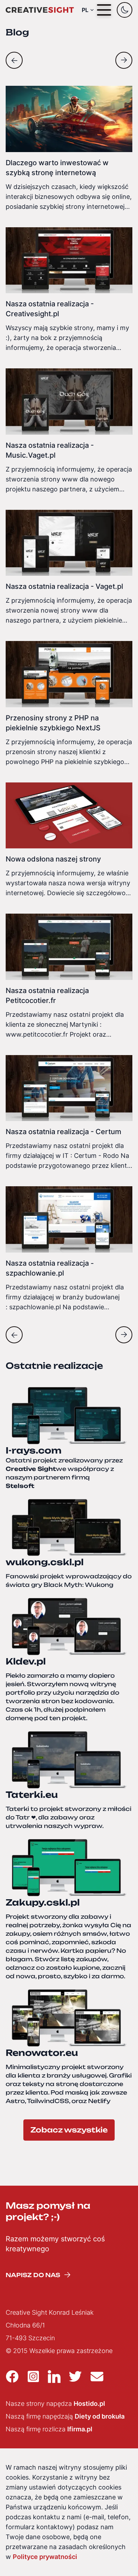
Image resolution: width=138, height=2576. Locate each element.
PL (85, 10)
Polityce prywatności (45, 2557)
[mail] (97, 2376)
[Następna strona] (124, 60)
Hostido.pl (89, 2404)
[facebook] (12, 2376)
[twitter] (75, 2376)
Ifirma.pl (80, 2429)
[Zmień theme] (125, 10)
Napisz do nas (33, 2275)
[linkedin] (54, 2376)
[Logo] (40, 10)
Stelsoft (20, 1486)
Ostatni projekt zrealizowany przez (64, 1469)
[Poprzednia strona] (14, 60)
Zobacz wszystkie (69, 2130)
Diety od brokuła (100, 2416)
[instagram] (33, 2376)
